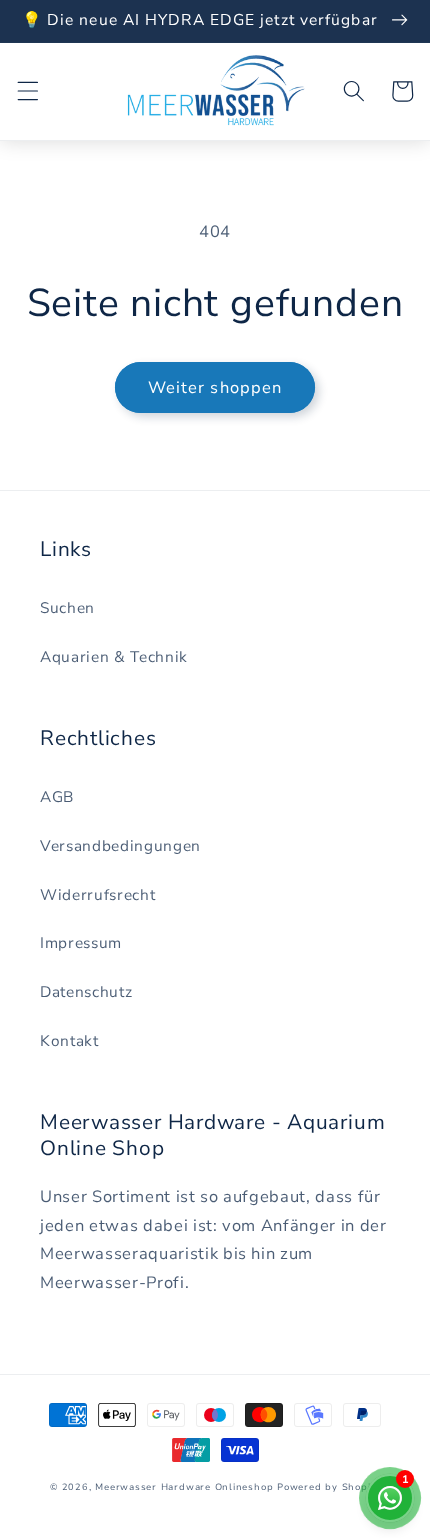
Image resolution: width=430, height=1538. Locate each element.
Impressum (81, 942)
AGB (57, 796)
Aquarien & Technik (114, 656)
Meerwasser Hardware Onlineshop (184, 1487)
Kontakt (69, 1040)
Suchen (67, 607)
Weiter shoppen (215, 387)
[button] (27, 91)
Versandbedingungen (120, 845)
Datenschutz (86, 991)
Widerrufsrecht (97, 894)
